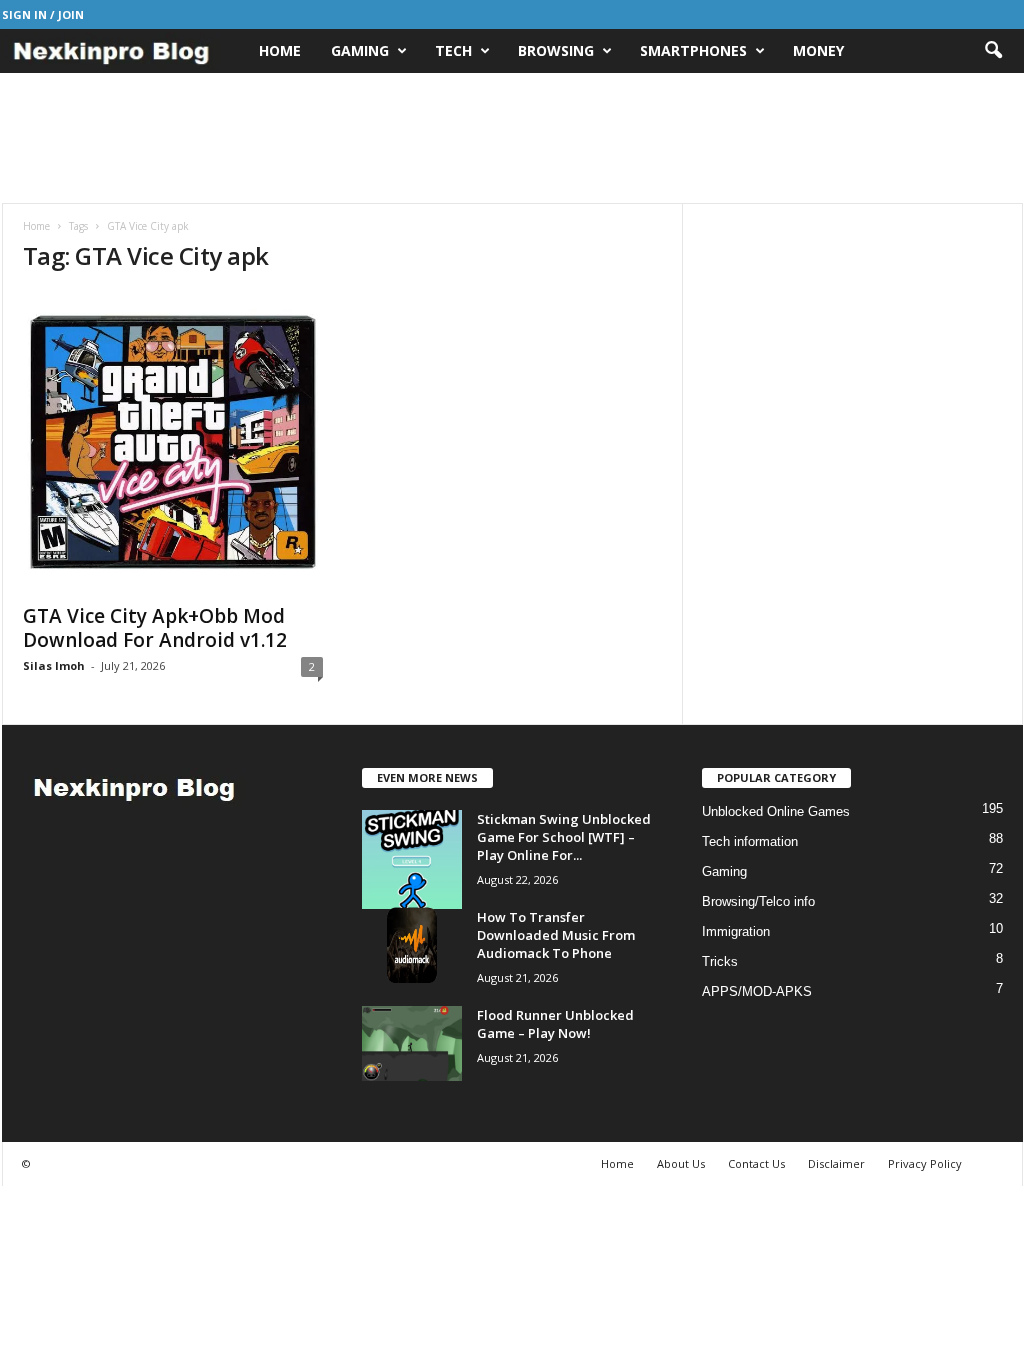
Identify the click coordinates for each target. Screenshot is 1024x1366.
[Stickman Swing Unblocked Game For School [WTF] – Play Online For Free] (412, 859)
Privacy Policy (925, 1163)
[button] (993, 51)
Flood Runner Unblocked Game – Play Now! (555, 1024)
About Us (681, 1163)
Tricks (720, 961)
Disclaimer (836, 1163)
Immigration (736, 931)
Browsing (556, 50)
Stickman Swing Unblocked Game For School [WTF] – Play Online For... (564, 837)
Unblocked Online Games (776, 811)
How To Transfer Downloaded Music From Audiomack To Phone (556, 935)
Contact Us (756, 1163)
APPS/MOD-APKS (757, 991)
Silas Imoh (54, 665)
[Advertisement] (512, 138)
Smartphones (693, 50)
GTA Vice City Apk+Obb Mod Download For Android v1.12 (155, 628)
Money (818, 50)
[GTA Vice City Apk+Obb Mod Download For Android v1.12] (173, 442)
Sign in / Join (43, 14)
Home (280, 50)
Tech (453, 50)
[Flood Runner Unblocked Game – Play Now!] (412, 1043)
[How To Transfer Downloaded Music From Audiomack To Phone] (412, 945)
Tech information (750, 841)
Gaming (360, 50)
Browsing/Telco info (758, 901)
